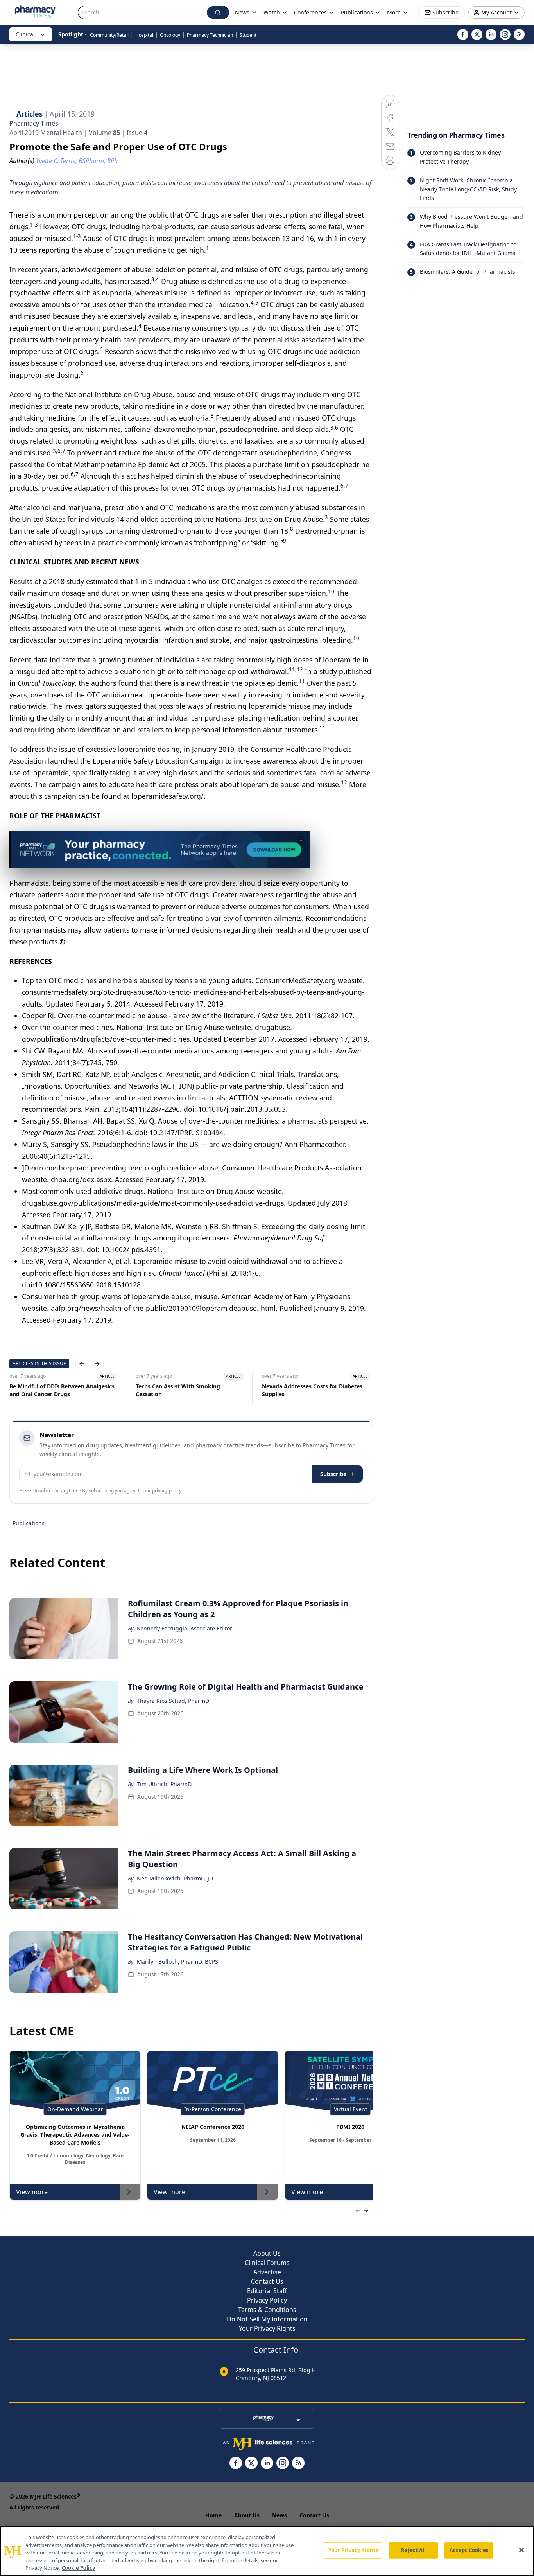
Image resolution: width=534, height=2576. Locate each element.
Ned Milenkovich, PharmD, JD (175, 1878)
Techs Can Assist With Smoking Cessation (52, 1390)
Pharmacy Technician (210, 35)
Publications (29, 1523)
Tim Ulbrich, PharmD (164, 1784)
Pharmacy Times (34, 123)
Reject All (413, 2550)
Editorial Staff (267, 2291)
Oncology (170, 35)
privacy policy (167, 1491)
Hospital (144, 35)
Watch (272, 12)
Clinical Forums (267, 2263)
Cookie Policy (78, 2568)
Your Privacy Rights (267, 2328)
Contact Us (267, 2281)
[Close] (521, 2550)
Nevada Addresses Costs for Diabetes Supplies (186, 1390)
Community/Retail (109, 35)
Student (248, 35)
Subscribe (333, 1474)
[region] (267, 2551)
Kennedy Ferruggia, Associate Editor (185, 1628)
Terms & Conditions (267, 2310)
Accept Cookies (469, 2550)
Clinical (25, 34)
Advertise (267, 2272)
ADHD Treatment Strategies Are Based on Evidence (314, 1390)
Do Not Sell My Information (267, 2319)
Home (213, 2515)
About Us (267, 2253)
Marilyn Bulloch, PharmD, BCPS (177, 1962)
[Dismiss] (301, 840)
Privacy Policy (267, 2300)
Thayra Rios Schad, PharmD (173, 1701)
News (280, 2515)
